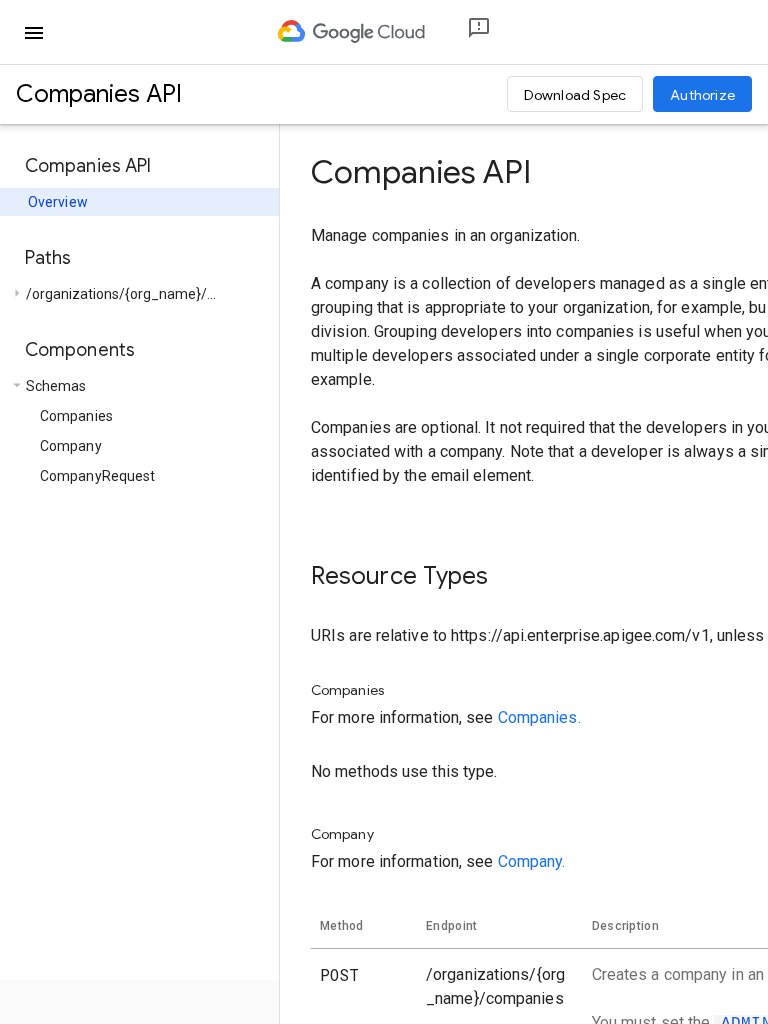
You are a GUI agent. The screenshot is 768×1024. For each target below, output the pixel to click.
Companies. (539, 717)
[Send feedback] (463, 32)
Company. (532, 861)
